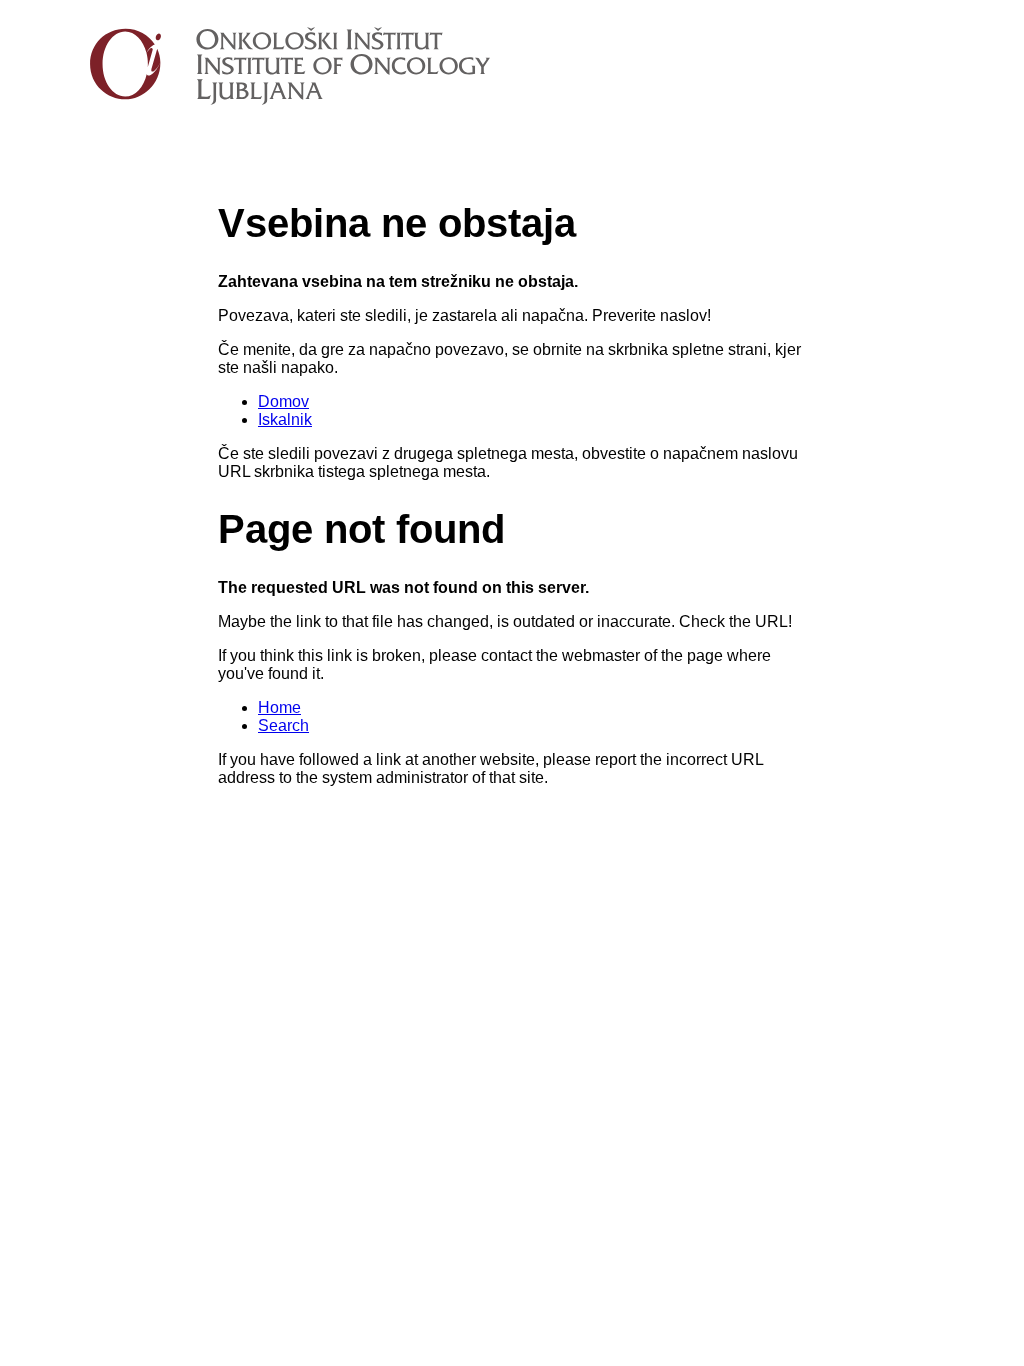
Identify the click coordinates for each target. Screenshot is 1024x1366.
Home (279, 707)
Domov (283, 401)
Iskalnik (285, 419)
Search (283, 725)
